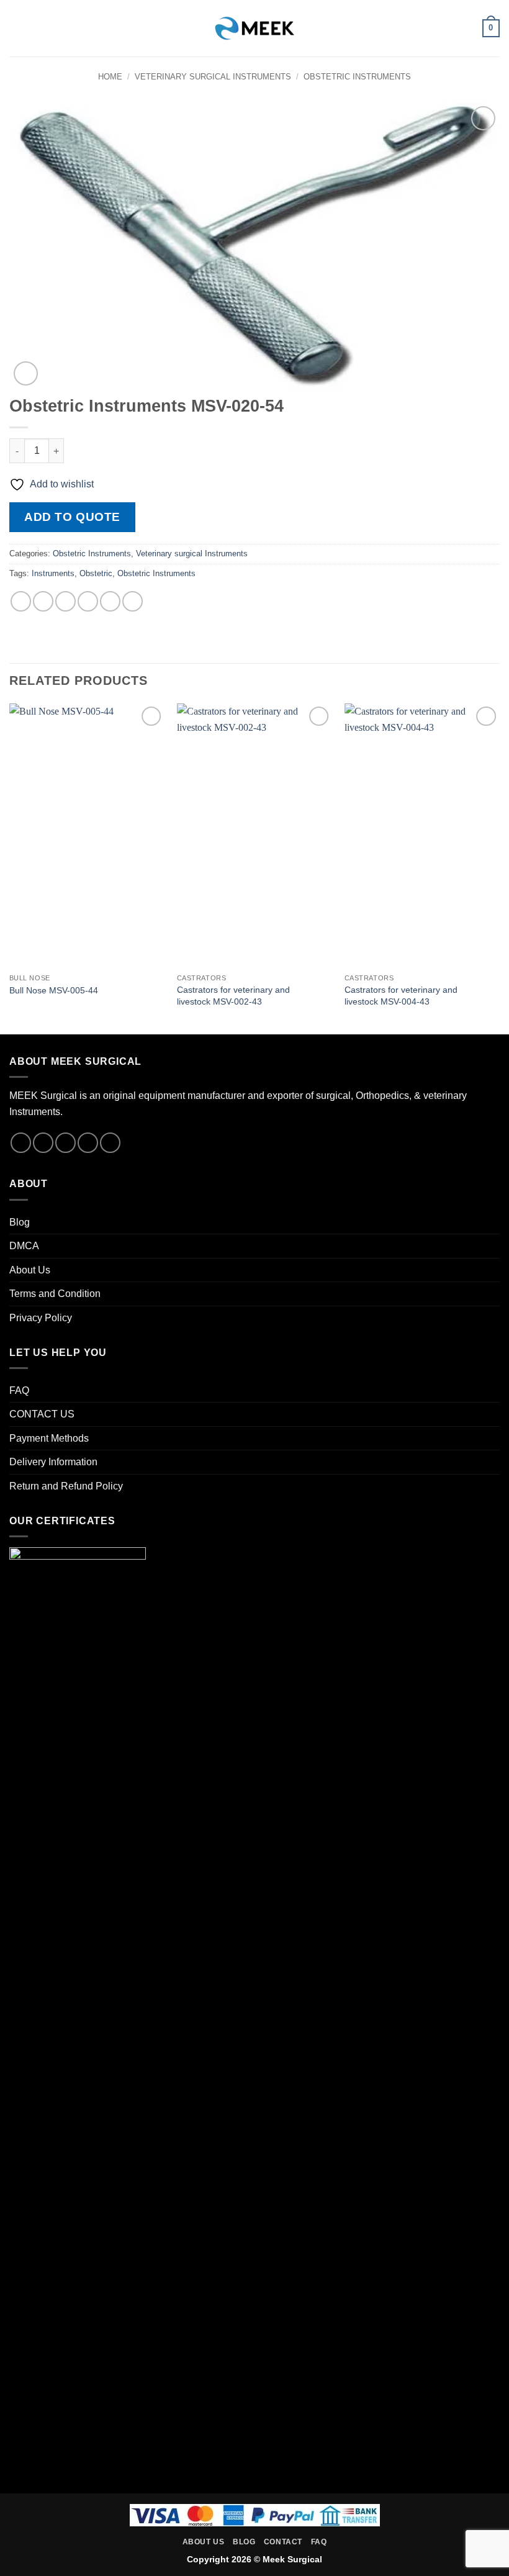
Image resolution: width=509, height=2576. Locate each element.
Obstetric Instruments (357, 77)
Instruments (53, 573)
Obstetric (96, 573)
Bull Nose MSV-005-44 (54, 990)
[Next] (499, 868)
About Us (30, 1270)
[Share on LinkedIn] (133, 601)
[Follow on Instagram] (43, 1143)
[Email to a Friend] (88, 601)
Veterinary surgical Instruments (213, 77)
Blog (20, 1222)
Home (110, 77)
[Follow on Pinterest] (110, 1143)
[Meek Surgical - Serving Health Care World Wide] (254, 28)
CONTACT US (42, 1414)
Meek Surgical (292, 2559)
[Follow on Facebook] (21, 1143)
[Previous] (10, 868)
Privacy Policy (41, 1318)
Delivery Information (53, 1462)
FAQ (19, 1390)
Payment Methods (49, 1438)
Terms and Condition (55, 1294)
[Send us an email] (88, 1143)
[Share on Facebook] (43, 601)
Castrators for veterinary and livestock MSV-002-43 (233, 996)
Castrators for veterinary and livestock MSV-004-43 (401, 996)
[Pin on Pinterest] (110, 601)
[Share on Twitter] (65, 601)
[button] (17, 28)
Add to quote (72, 517)
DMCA (24, 1246)
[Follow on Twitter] (65, 1143)
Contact (283, 2542)
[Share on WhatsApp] (21, 601)
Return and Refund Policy (66, 1486)
